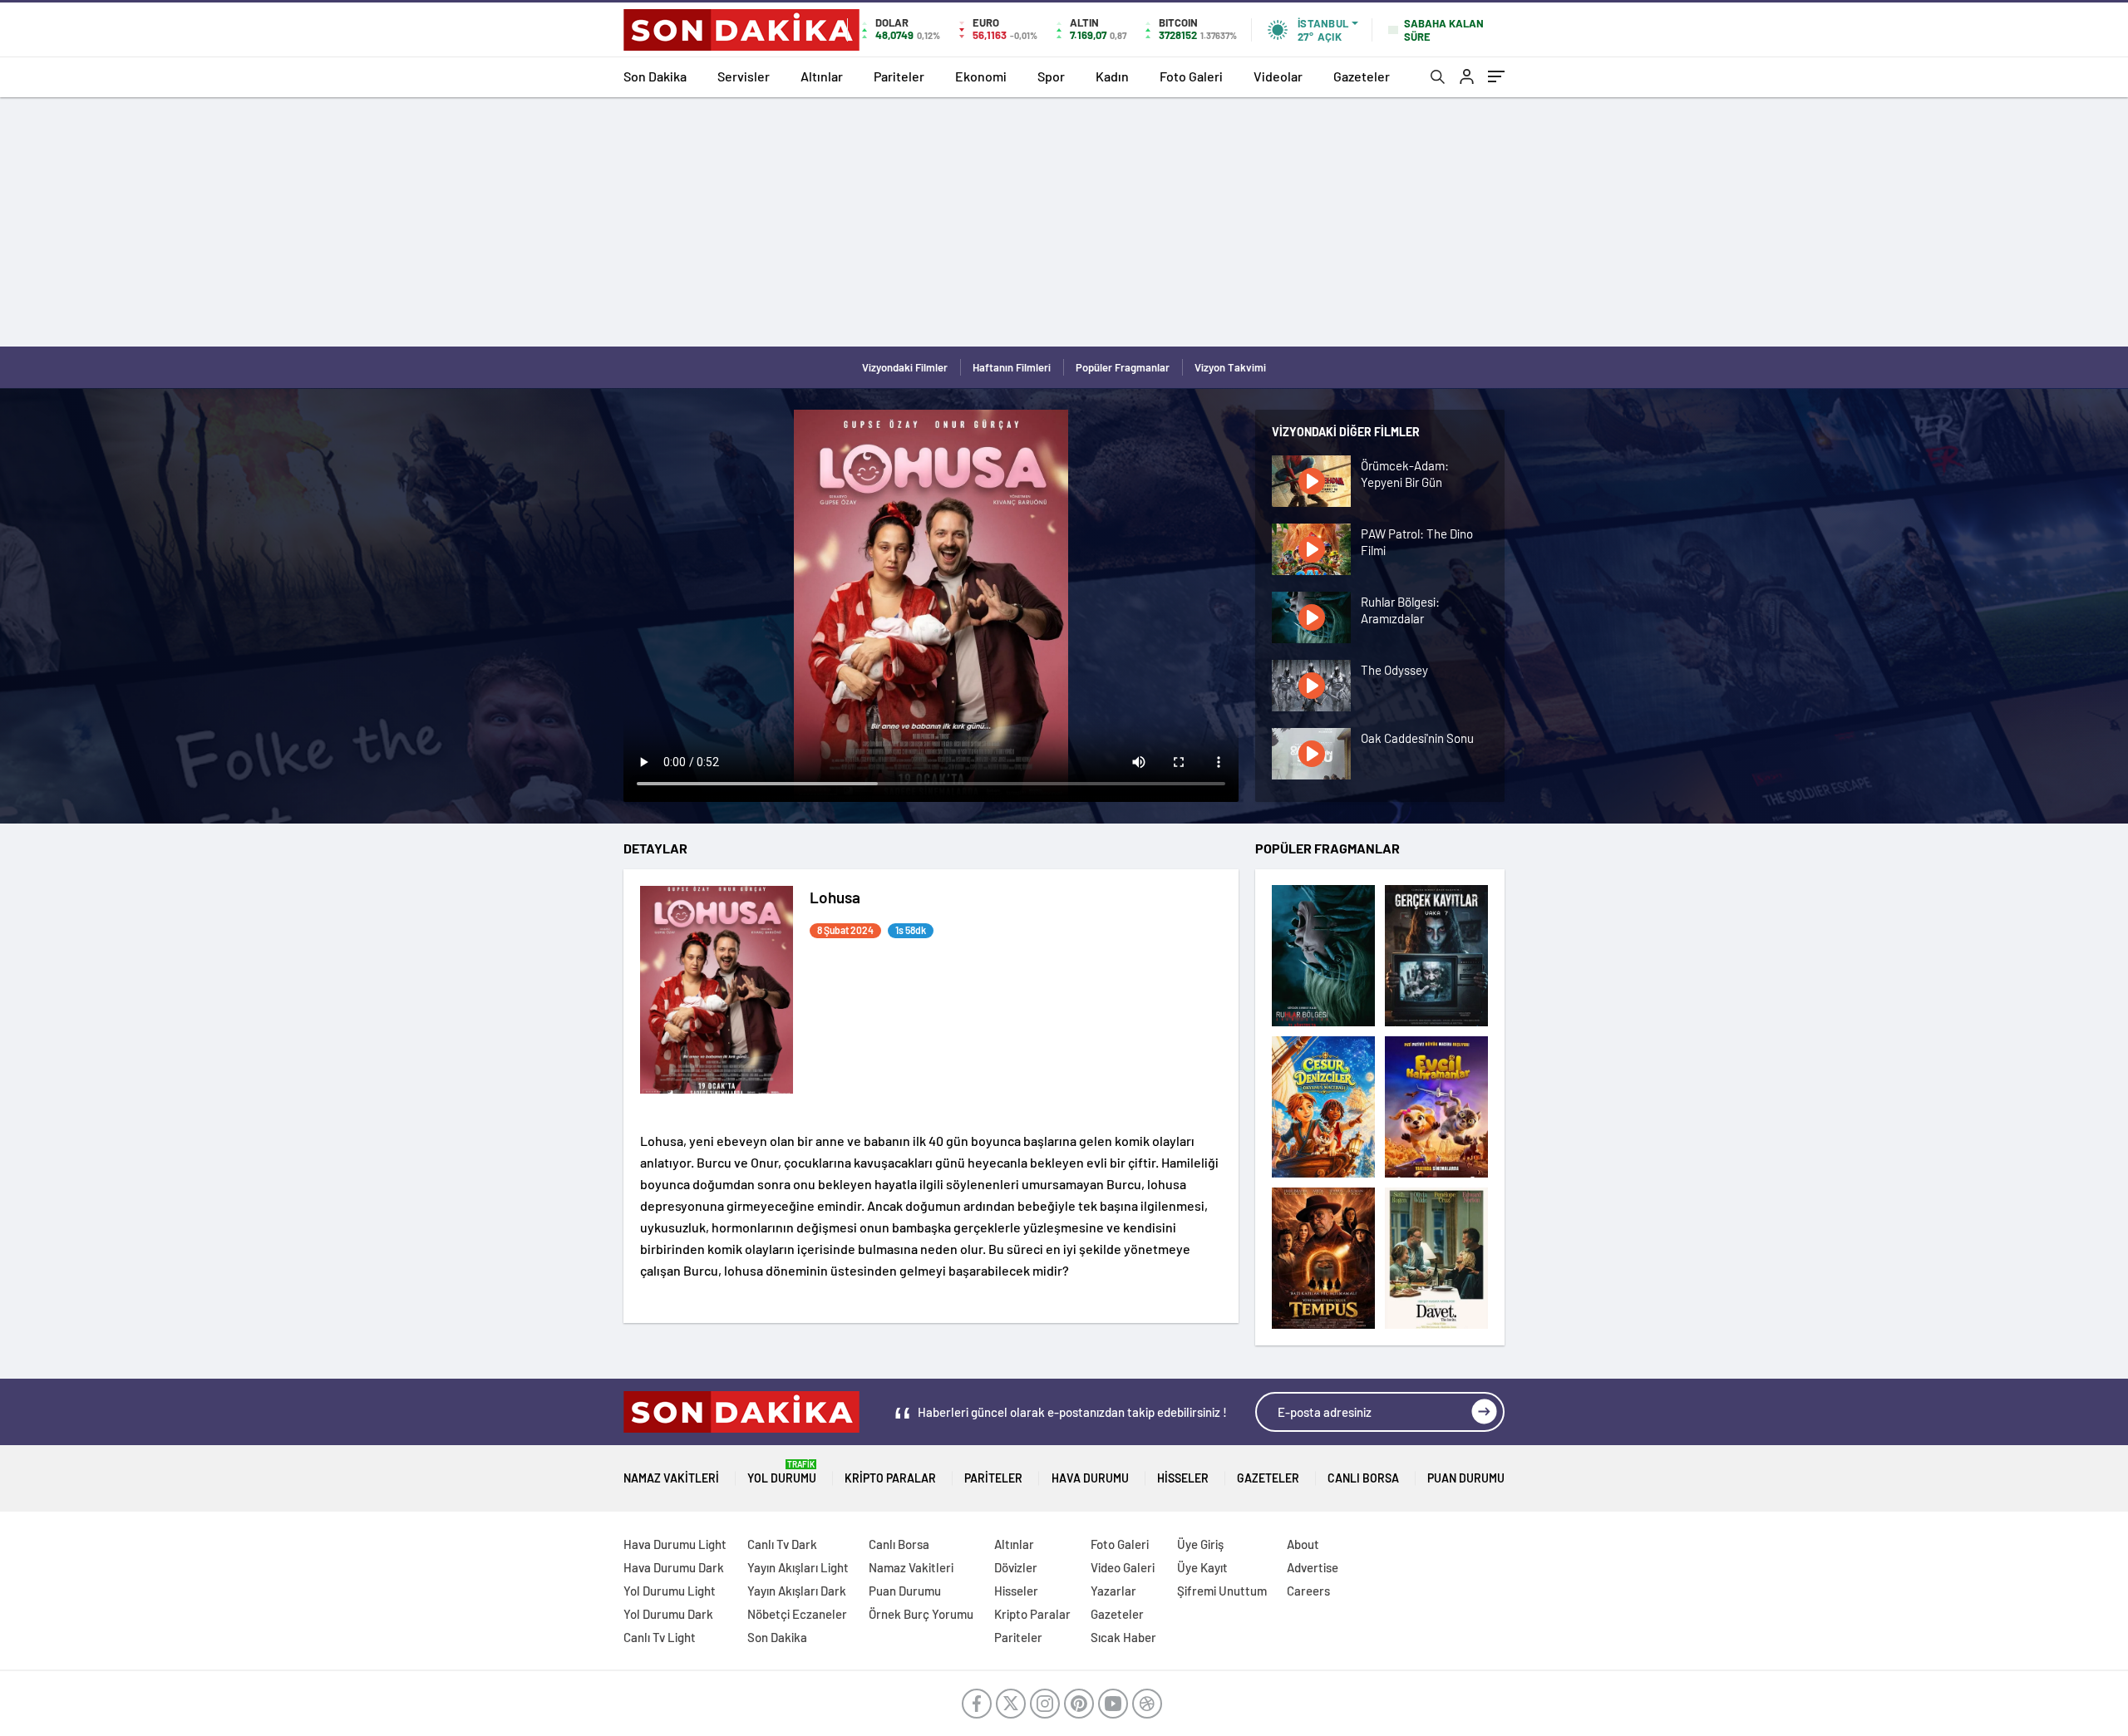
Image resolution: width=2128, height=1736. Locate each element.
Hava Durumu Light (675, 1544)
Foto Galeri (1191, 76)
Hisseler (1183, 1478)
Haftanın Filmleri (1012, 367)
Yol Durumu (782, 1472)
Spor (1051, 76)
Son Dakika (655, 76)
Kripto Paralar (890, 1478)
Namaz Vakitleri (671, 1478)
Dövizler (1016, 1567)
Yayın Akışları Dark (797, 1591)
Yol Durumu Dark (668, 1614)
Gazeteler (1362, 76)
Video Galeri (1123, 1567)
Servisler (744, 76)
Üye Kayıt (1202, 1567)
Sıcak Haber (1123, 1637)
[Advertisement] (1064, 222)
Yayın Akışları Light (798, 1567)
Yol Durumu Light (670, 1591)
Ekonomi (981, 76)
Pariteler (899, 76)
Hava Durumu (1090, 1478)
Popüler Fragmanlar (1123, 367)
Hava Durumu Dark (674, 1567)
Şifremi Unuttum (1222, 1591)
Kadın (1112, 76)
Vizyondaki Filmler (905, 367)
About (1303, 1544)
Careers (1308, 1591)
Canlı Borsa (1363, 1478)
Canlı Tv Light (660, 1637)
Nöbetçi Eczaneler (797, 1614)
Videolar (1278, 76)
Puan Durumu (1466, 1478)
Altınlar (822, 76)
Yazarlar (1113, 1591)
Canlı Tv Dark (782, 1544)
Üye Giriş (1200, 1544)
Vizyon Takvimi (1230, 367)
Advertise (1313, 1567)
